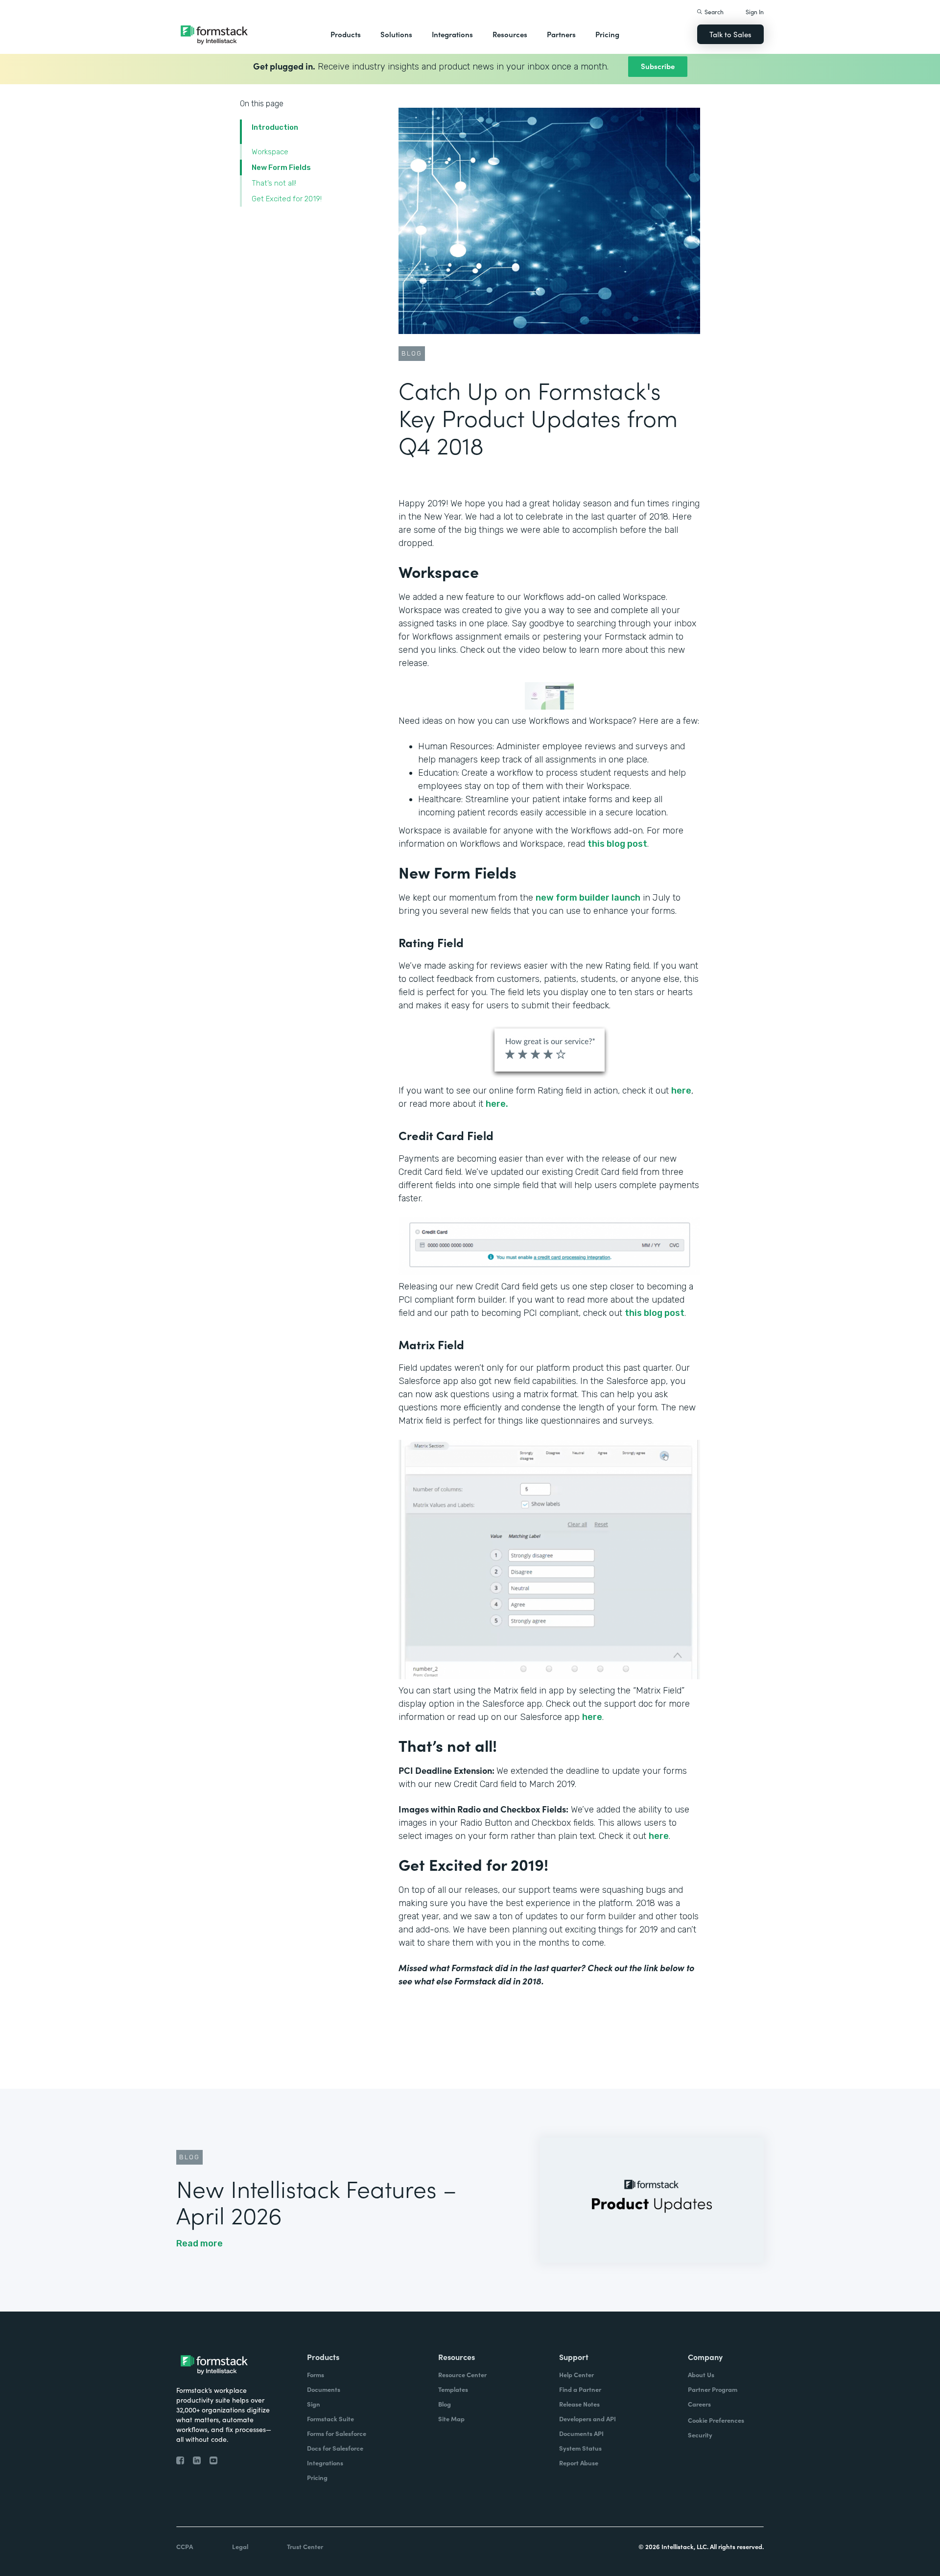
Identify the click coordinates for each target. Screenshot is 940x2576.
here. (497, 1104)
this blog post (617, 844)
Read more (200, 2243)
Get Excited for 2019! (287, 199)
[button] (346, 34)
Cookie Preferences (716, 2420)
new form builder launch (588, 898)
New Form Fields (281, 167)
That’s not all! (274, 183)
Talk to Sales (730, 34)
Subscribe (658, 66)
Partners (561, 34)
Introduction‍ (275, 127)
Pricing (607, 34)
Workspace (270, 152)
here (681, 1091)
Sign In (755, 12)
